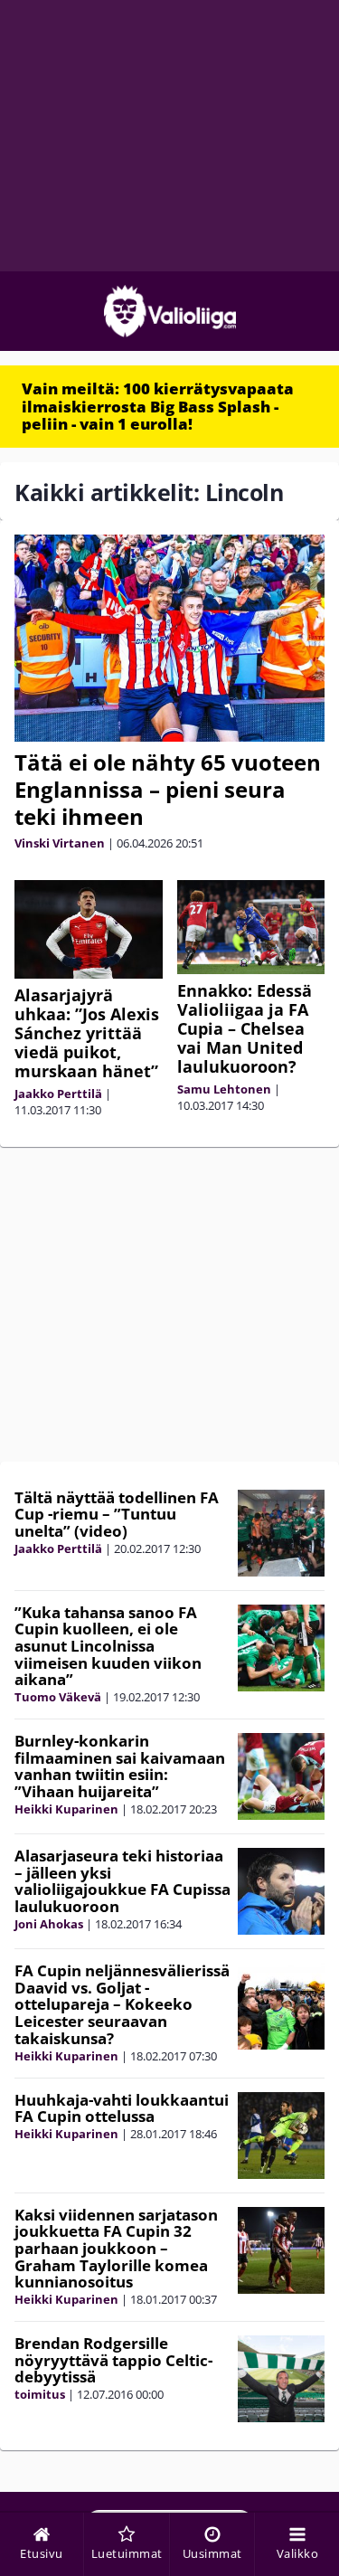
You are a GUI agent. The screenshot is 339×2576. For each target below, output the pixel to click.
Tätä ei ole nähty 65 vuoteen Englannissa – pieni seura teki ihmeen (168, 789)
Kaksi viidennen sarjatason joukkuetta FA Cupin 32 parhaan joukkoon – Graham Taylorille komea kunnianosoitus (116, 2249)
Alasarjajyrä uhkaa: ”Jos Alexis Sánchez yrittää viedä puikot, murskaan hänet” (87, 1033)
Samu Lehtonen (224, 1089)
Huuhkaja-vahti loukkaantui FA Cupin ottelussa (122, 2108)
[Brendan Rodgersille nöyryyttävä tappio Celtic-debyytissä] (281, 2379)
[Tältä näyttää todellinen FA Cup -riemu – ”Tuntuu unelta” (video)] (281, 1533)
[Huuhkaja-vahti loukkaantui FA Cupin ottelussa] (281, 2136)
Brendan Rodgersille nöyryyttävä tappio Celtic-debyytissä (113, 2360)
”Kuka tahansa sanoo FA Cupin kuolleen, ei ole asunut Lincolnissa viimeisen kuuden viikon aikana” (108, 1646)
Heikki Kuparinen (66, 1809)
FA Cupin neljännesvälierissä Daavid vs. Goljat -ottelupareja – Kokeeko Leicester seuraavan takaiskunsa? (122, 2004)
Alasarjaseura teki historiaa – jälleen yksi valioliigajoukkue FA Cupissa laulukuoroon (122, 1881)
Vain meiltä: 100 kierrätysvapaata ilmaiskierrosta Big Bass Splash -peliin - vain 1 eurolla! (158, 406)
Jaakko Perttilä (58, 1094)
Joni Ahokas (49, 1924)
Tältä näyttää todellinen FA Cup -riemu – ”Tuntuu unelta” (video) (117, 1514)
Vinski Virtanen (60, 843)
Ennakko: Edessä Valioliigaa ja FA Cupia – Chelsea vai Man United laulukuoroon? (245, 1028)
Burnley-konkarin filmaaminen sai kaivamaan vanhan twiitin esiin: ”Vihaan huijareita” (120, 1766)
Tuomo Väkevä (58, 1697)
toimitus (40, 2394)
